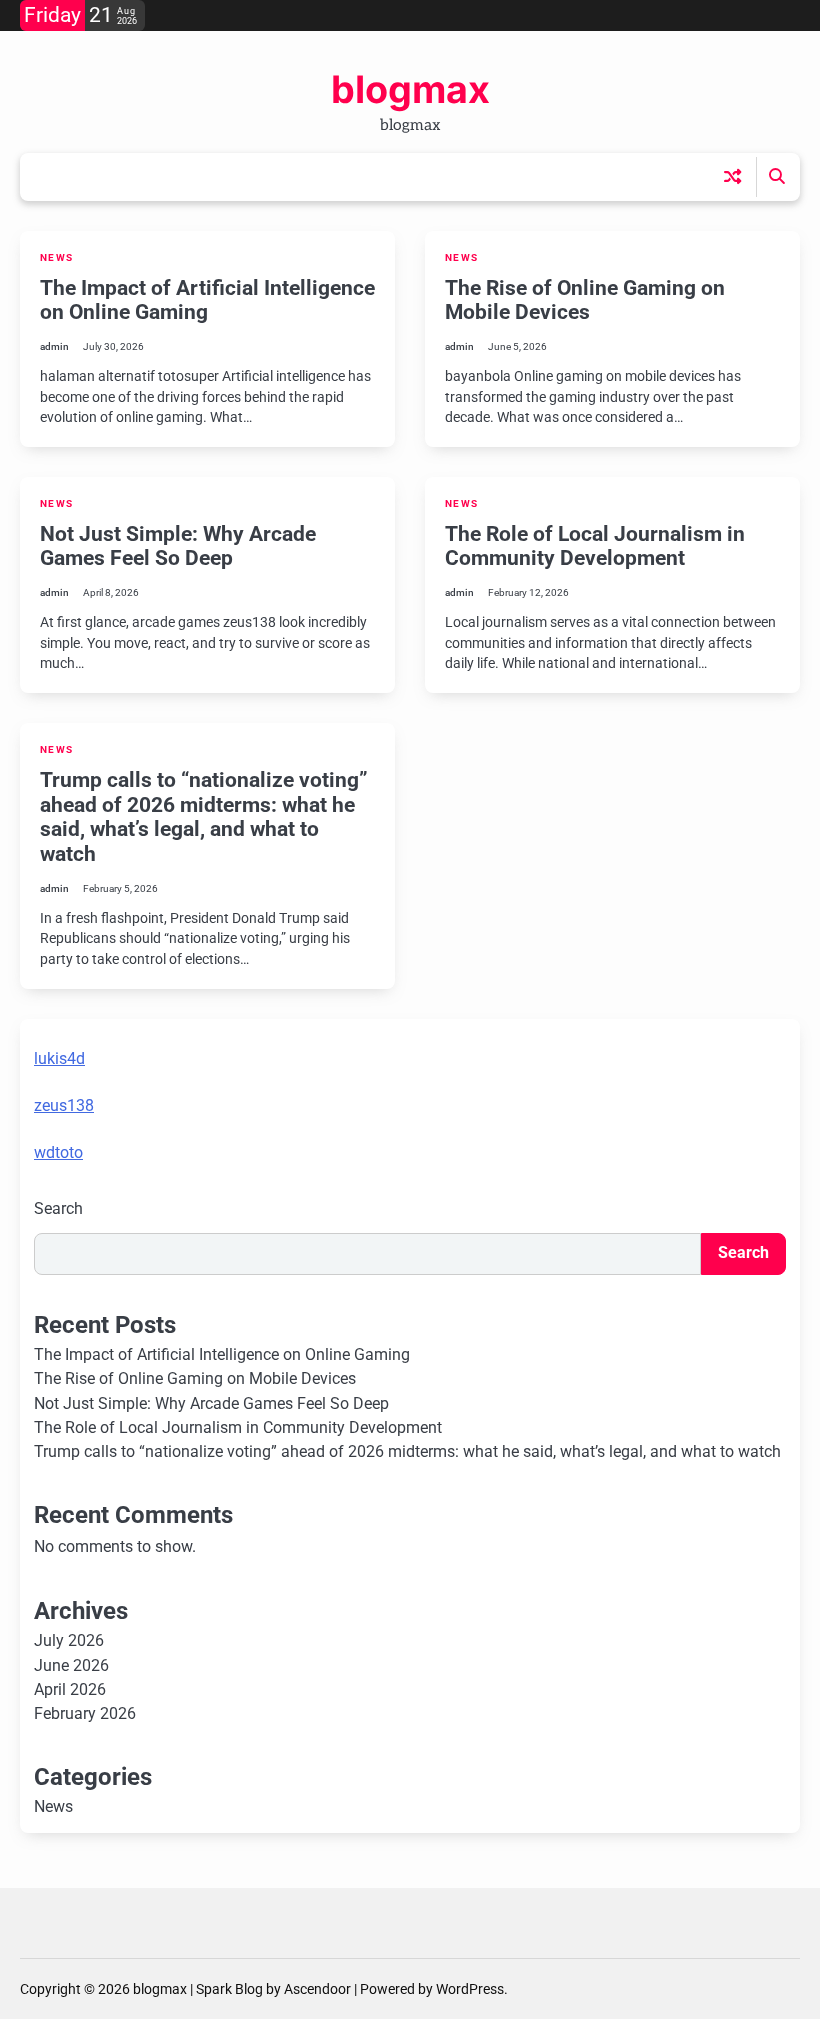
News (56, 257)
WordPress (470, 1989)
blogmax (410, 89)
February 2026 (85, 1714)
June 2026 (71, 1666)
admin (54, 346)
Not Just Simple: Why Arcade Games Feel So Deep (178, 546)
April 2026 (70, 1690)
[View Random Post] (732, 176)
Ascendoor (317, 1989)
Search (58, 1208)
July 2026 (69, 1641)
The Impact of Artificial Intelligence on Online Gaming (207, 300)
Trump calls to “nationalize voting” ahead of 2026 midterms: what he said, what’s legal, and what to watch (204, 817)
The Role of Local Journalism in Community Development (595, 546)
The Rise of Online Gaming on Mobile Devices (585, 300)
